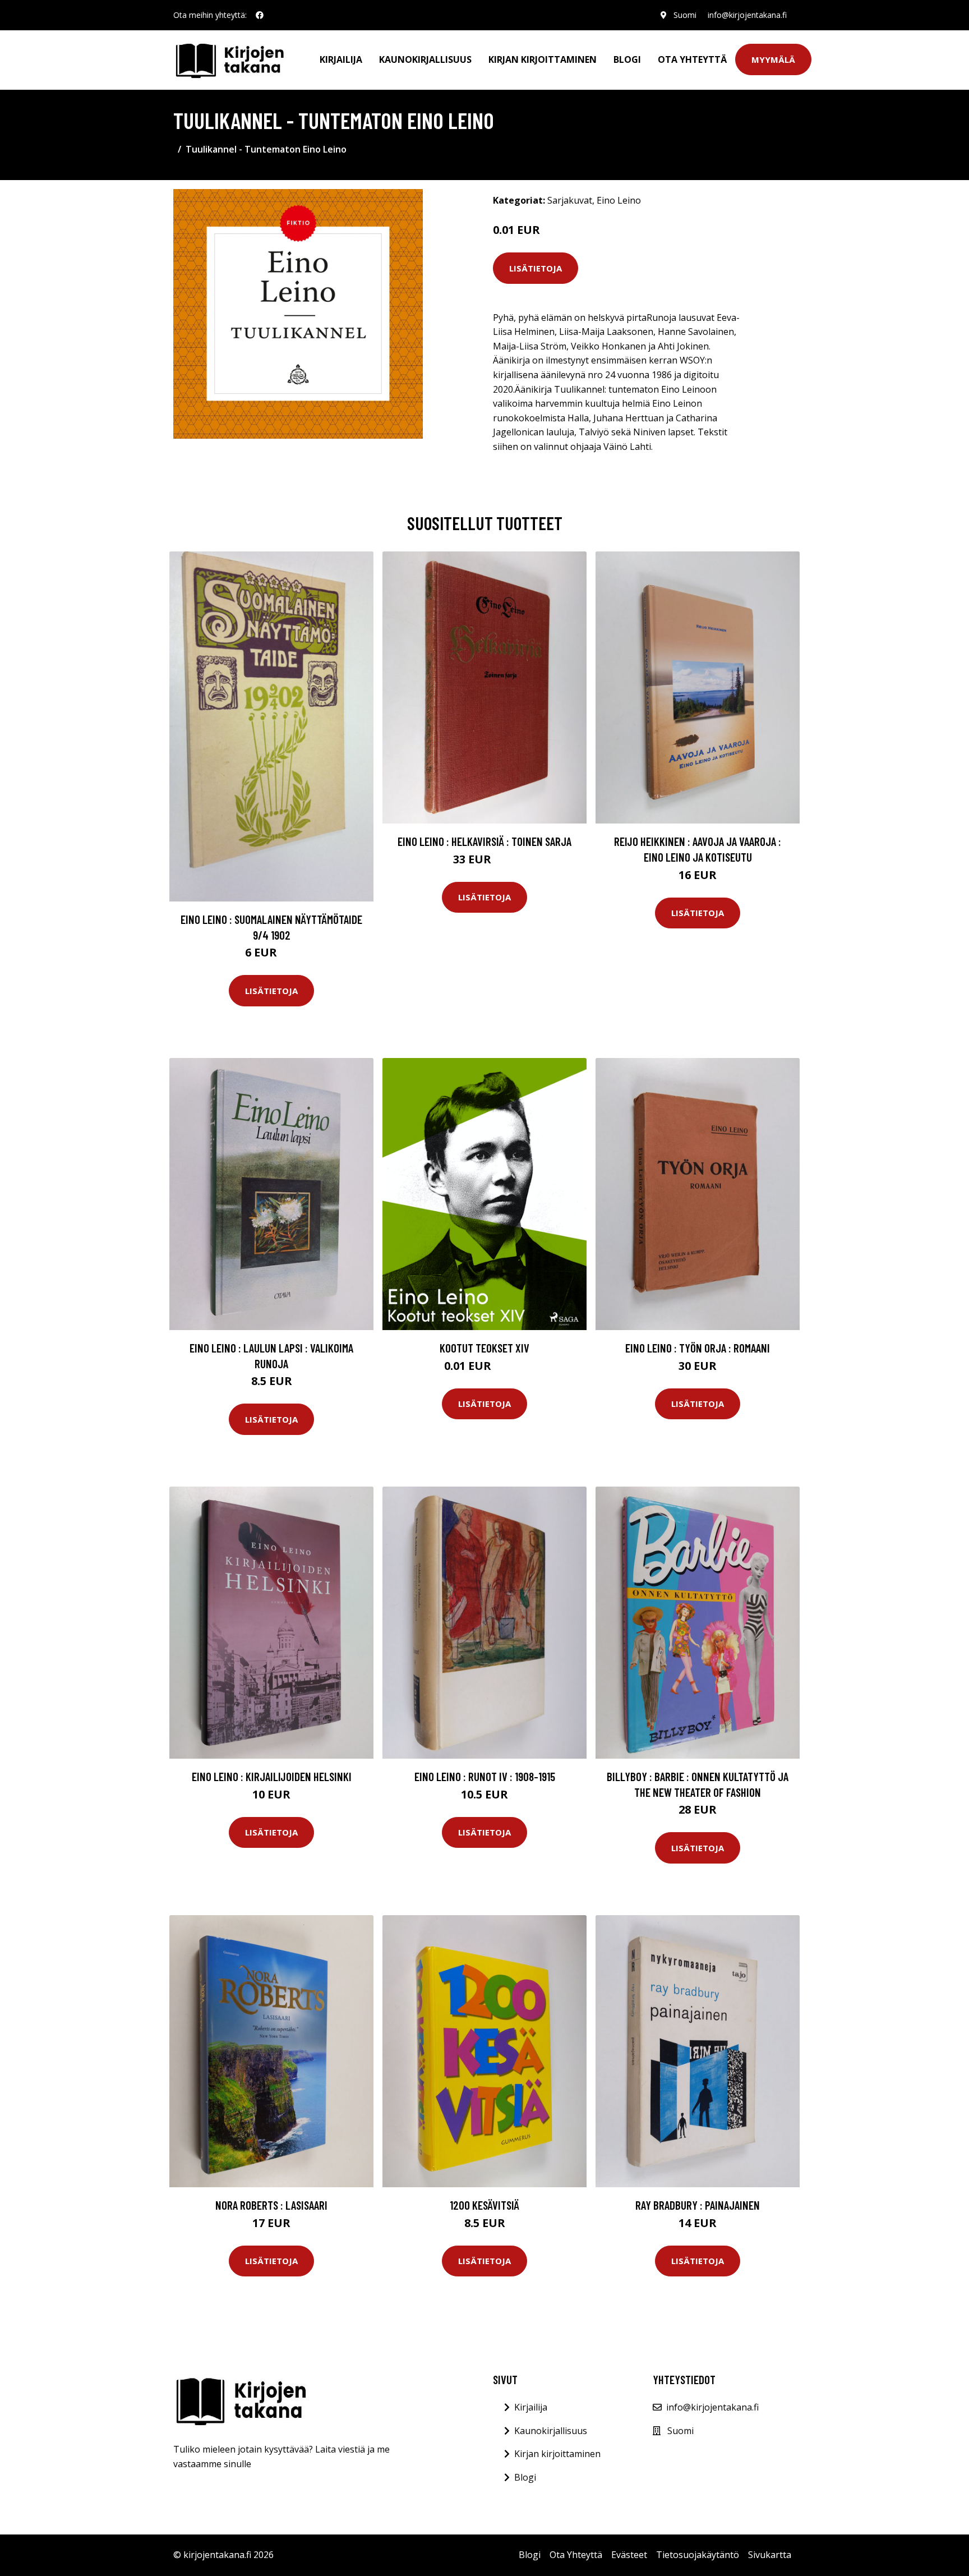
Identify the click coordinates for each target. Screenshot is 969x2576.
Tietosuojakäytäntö (698, 2555)
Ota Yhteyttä (692, 59)
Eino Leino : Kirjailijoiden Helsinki (272, 1776)
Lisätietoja (536, 268)
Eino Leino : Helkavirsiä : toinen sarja (484, 841)
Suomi (685, 15)
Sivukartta (770, 2555)
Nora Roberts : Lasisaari (271, 2205)
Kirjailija (341, 59)
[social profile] (260, 15)
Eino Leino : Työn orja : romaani (698, 1348)
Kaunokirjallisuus (425, 59)
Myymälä (773, 59)
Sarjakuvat (570, 200)
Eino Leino (619, 200)
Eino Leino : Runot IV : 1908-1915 (485, 1776)
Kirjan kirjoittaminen (543, 59)
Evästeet (629, 2555)
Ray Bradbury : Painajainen (698, 2205)
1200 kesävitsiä (484, 2205)
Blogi (627, 59)
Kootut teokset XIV (484, 1348)
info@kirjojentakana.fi (747, 15)
